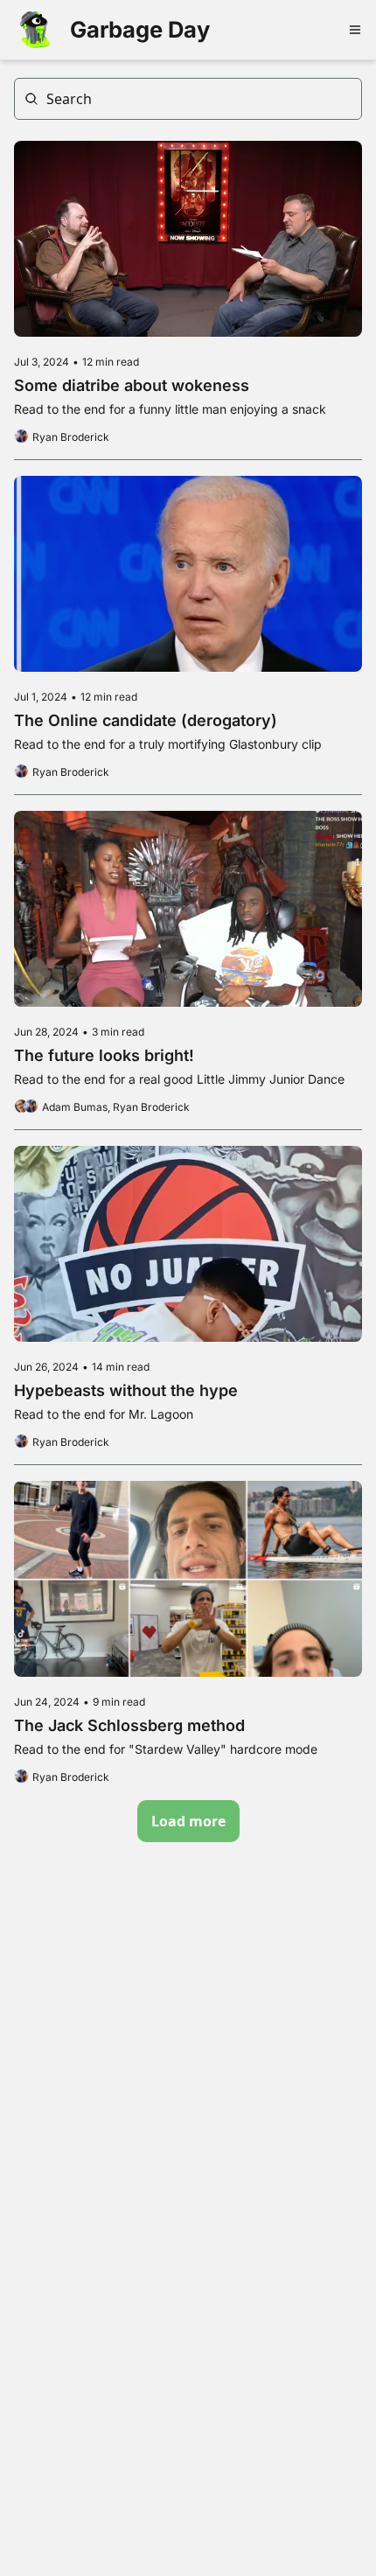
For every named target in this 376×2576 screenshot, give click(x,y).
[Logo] (35, 30)
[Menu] (355, 30)
